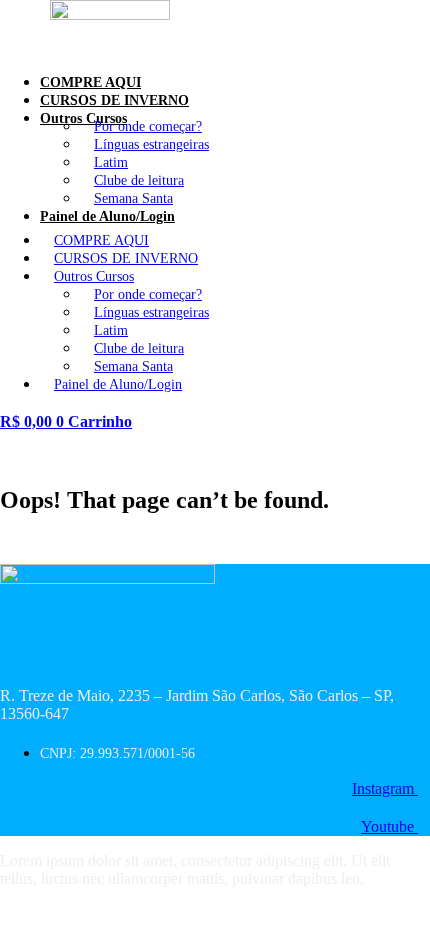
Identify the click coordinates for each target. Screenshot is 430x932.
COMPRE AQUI (101, 240)
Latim (111, 162)
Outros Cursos (94, 276)
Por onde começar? (148, 126)
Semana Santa (133, 366)
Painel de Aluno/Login (107, 216)
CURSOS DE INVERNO (126, 258)
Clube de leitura (139, 180)
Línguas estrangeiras (151, 144)
